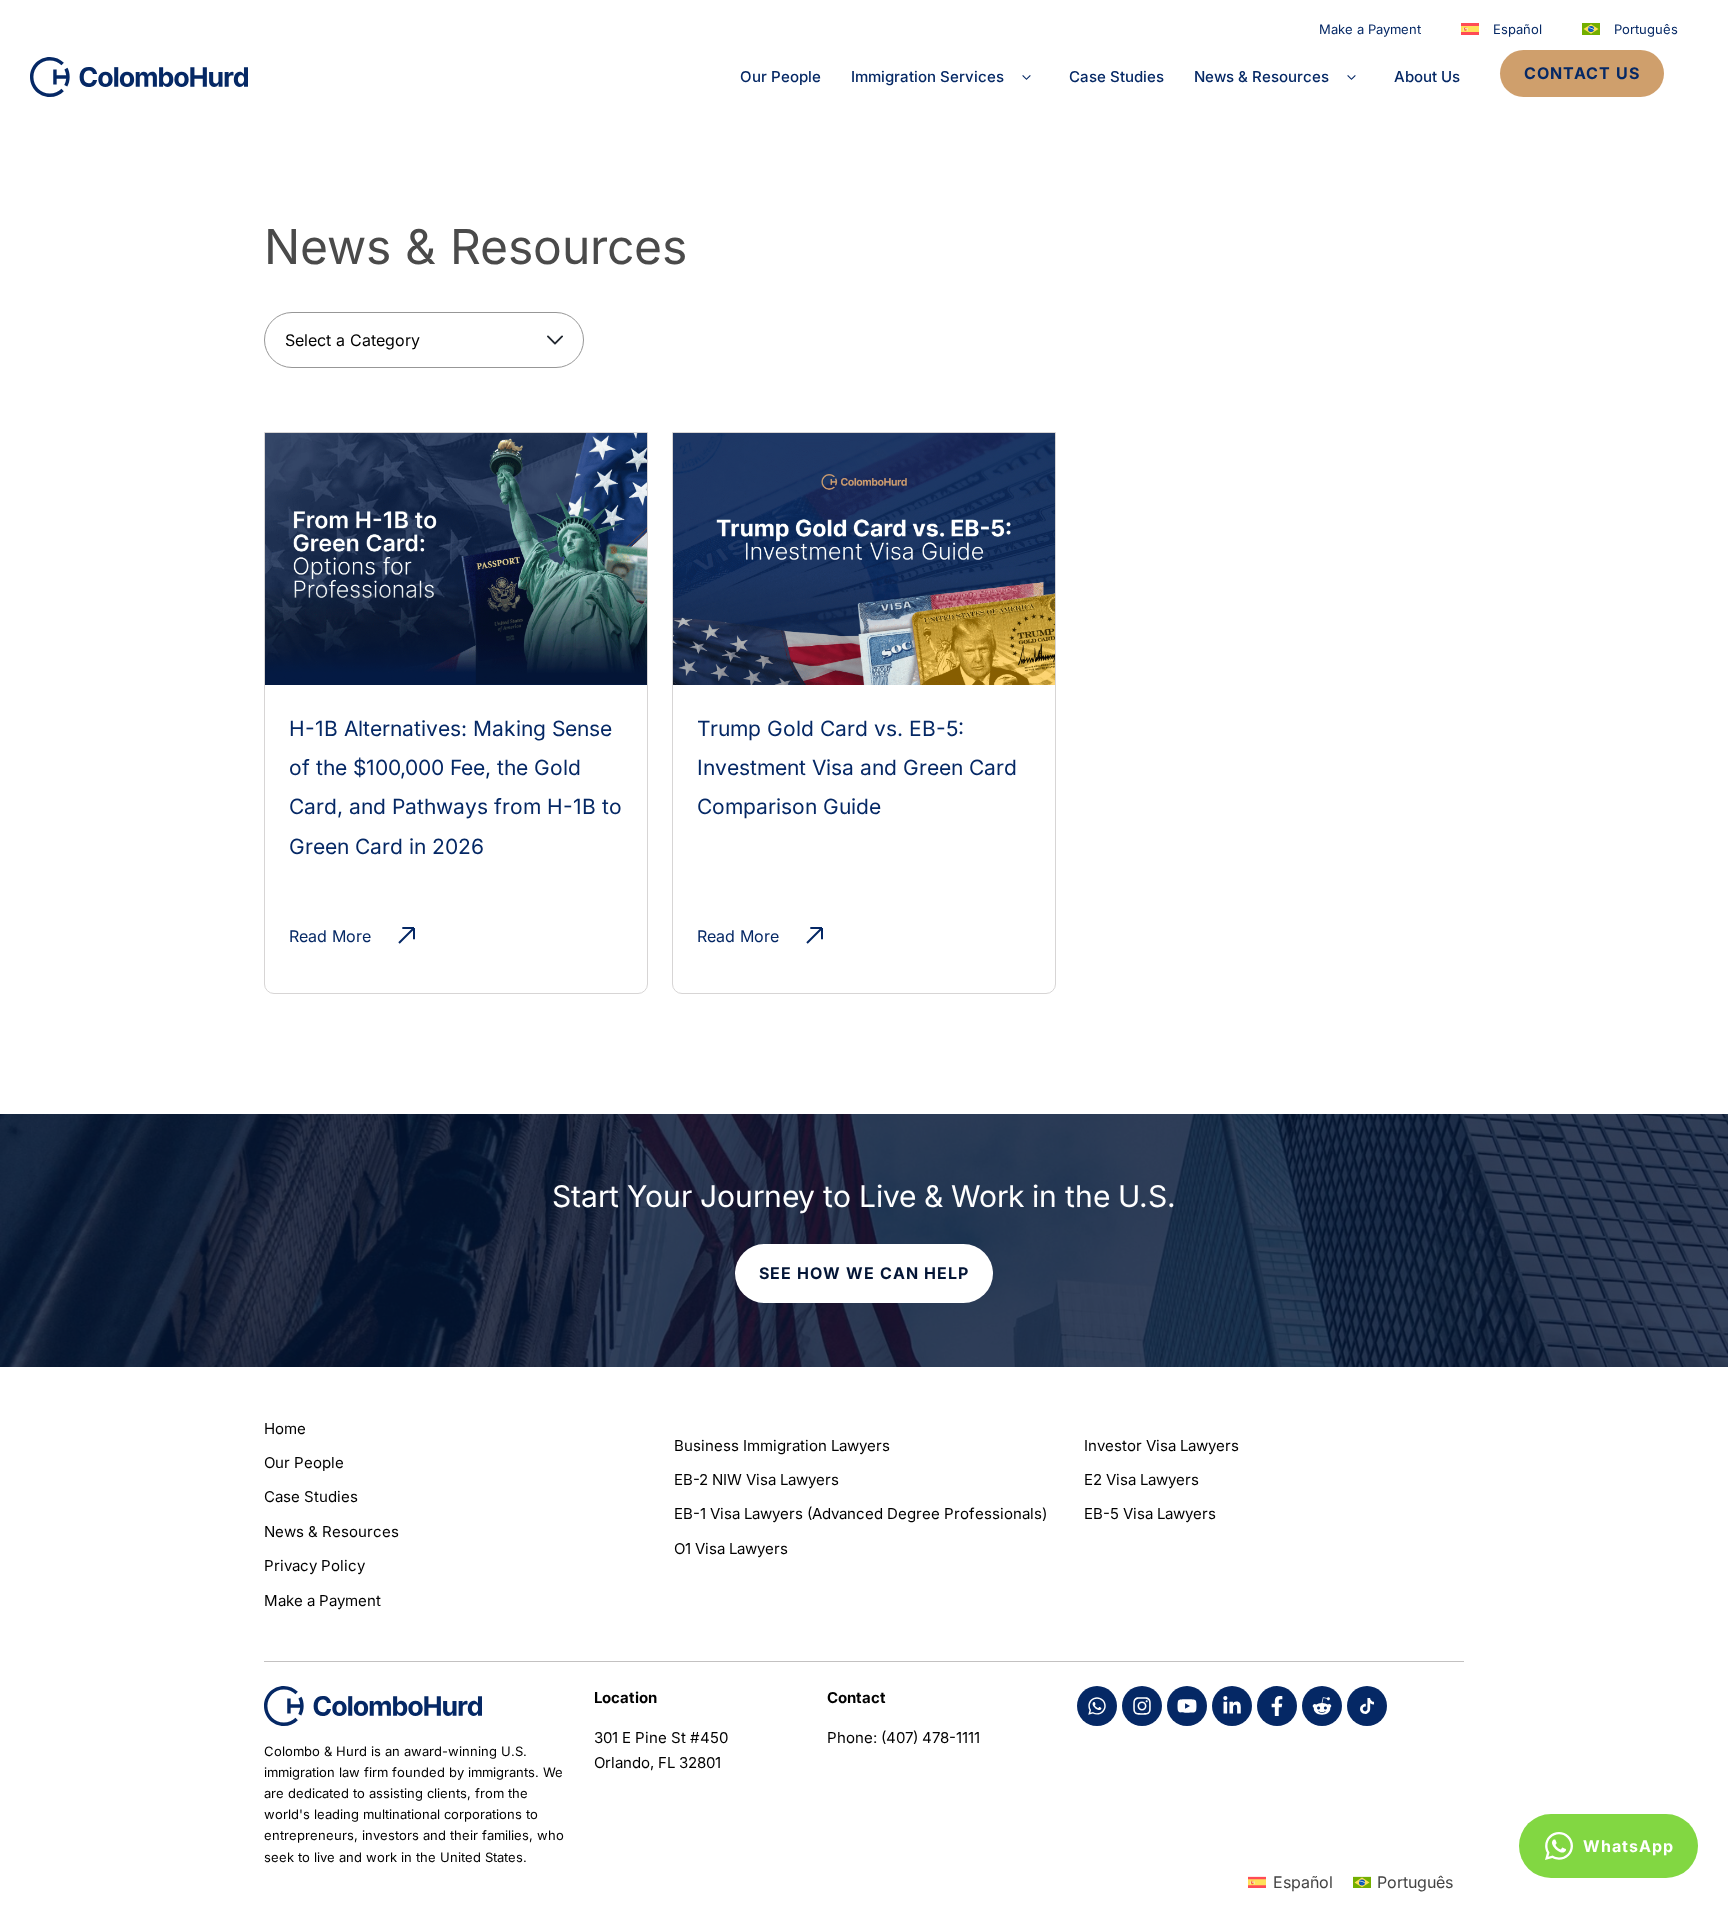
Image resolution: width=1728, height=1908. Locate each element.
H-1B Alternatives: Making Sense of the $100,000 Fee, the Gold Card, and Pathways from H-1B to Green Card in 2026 (455, 787)
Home (285, 1428)
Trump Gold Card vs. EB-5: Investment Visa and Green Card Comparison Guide (857, 768)
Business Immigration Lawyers (782, 1445)
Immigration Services (927, 76)
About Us (1427, 76)
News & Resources (1261, 76)
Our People (780, 76)
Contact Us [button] (1582, 73)
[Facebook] (1097, 1706)
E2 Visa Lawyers (1141, 1479)
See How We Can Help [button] (864, 1273)
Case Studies (1116, 76)
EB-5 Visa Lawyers (1150, 1513)
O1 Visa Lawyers (731, 1548)
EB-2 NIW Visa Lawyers (756, 1479)
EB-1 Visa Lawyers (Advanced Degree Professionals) (860, 1513)
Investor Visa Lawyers (1161, 1445)
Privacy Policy (314, 1565)
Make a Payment (1370, 29)
